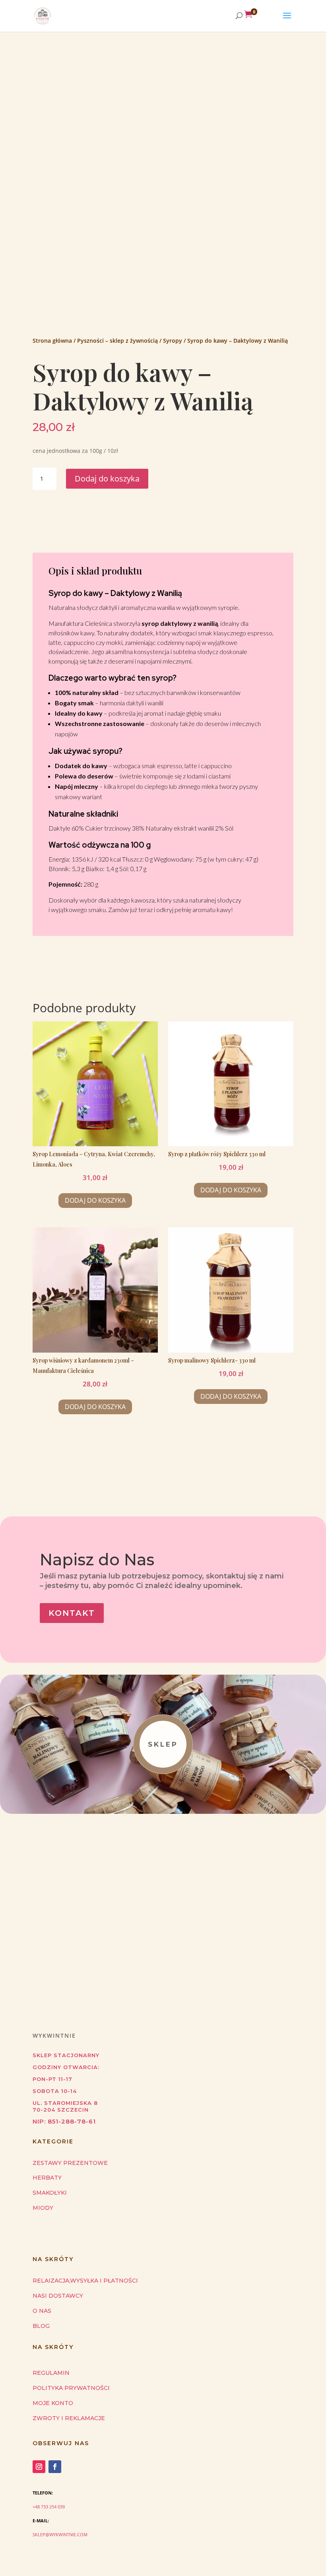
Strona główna (52, 341)
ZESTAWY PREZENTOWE (70, 2163)
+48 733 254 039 (49, 2507)
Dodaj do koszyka (107, 479)
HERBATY (47, 2178)
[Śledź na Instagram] (39, 2467)
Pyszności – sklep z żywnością (117, 341)
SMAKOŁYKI (50, 2193)
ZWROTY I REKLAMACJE (69, 2418)
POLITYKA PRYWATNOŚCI (71, 2388)
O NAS (42, 2311)
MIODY (43, 2208)
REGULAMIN (51, 2373)
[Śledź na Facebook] (55, 2467)
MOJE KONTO (53, 2403)
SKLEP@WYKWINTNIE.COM (60, 2534)
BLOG (41, 2326)
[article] (163, 751)
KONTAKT (72, 1613)
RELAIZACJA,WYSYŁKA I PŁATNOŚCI (85, 2281)
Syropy (173, 341)
